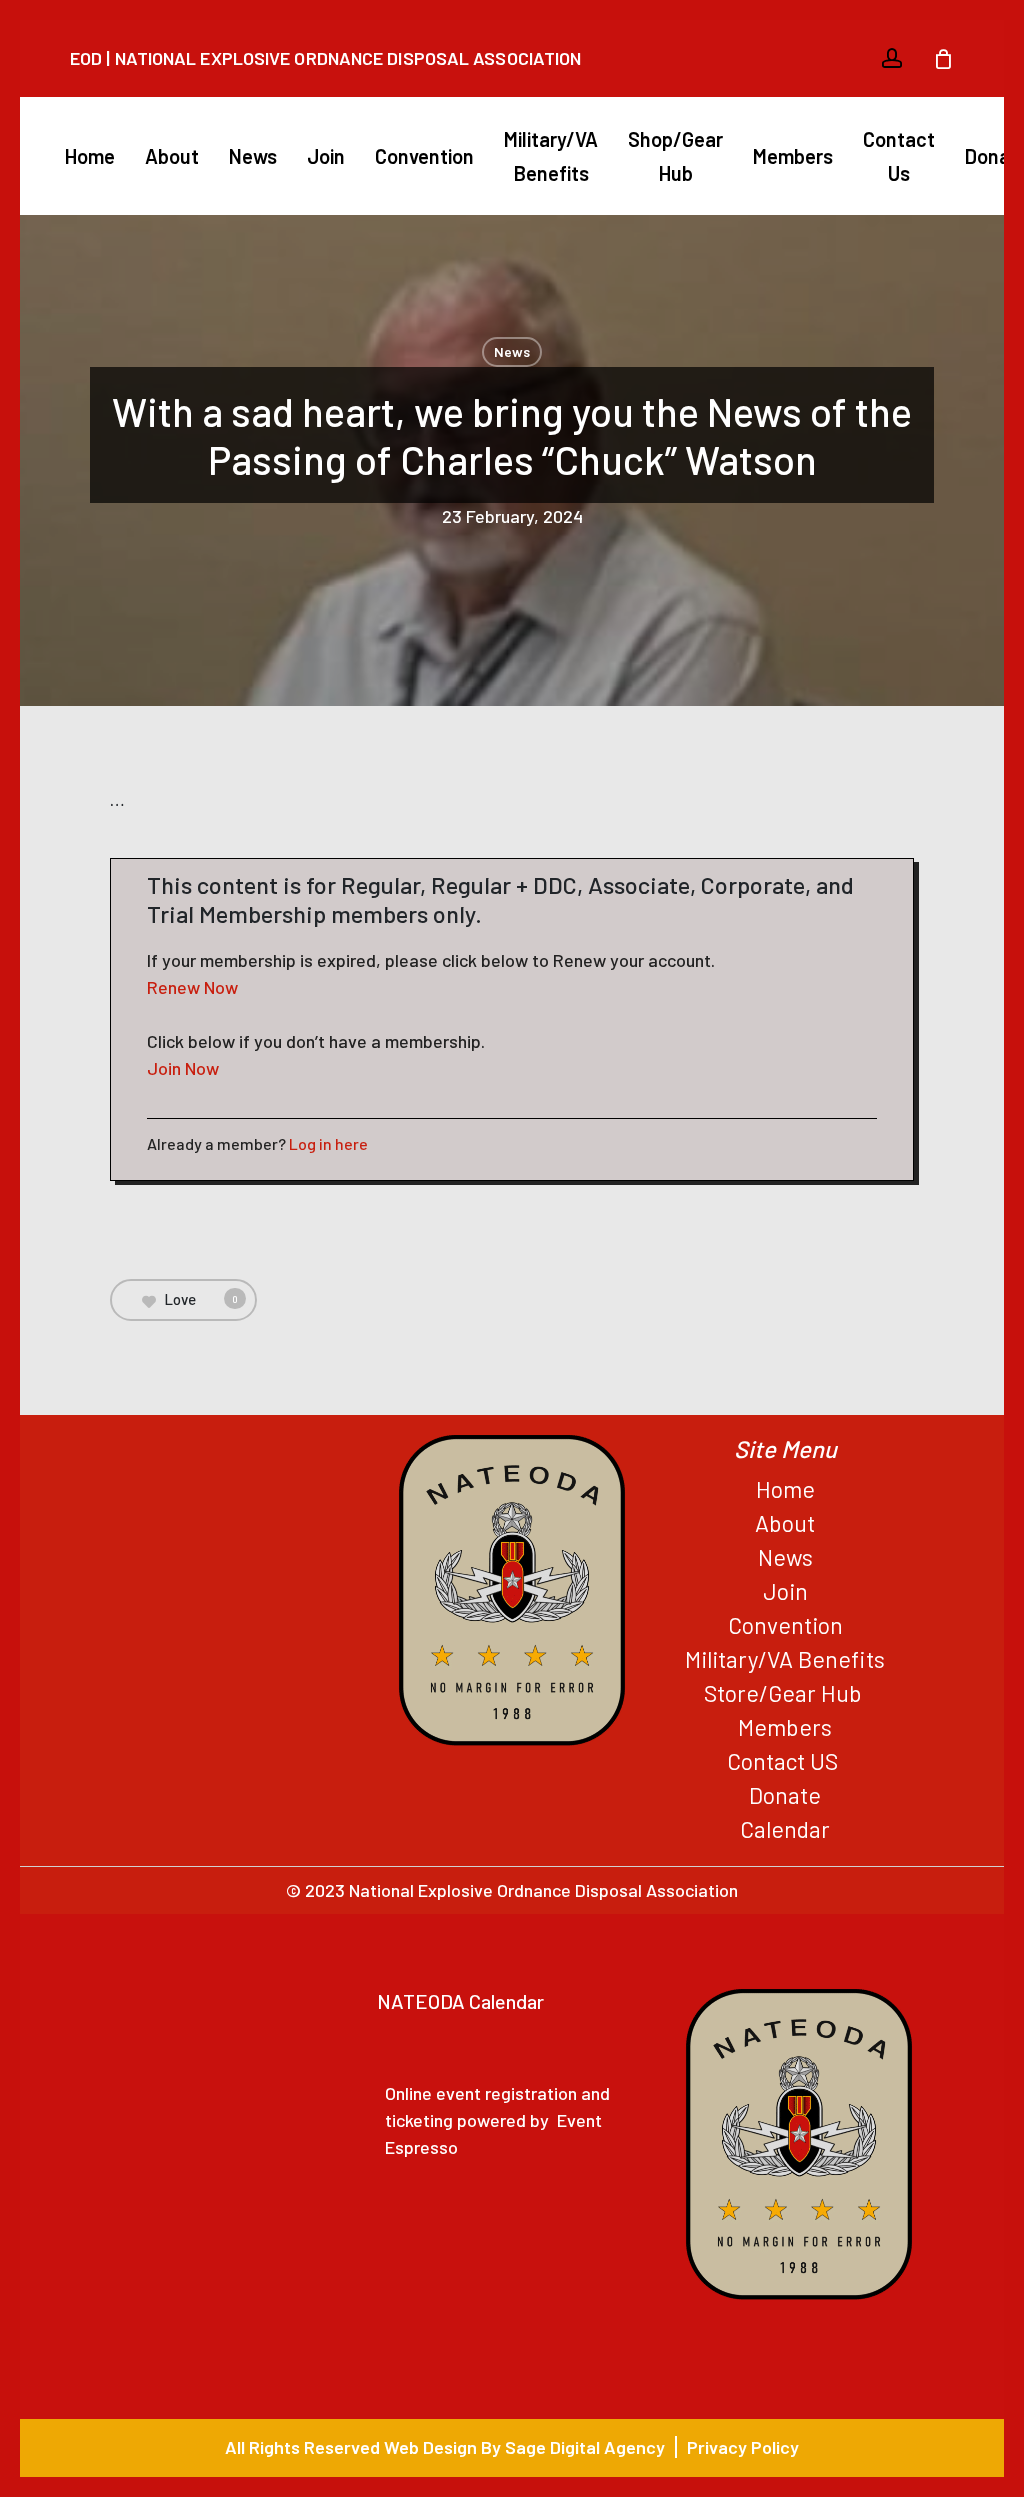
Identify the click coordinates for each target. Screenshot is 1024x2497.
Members (785, 1727)
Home (785, 1489)
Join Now (183, 1068)
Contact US (785, 1761)
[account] (892, 58)
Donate (785, 1795)
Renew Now (192, 987)
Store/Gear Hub (785, 1693)
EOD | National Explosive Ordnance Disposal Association (325, 58)
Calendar (785, 1829)
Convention (785, 1625)
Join (785, 1591)
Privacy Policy (743, 2447)
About (785, 1523)
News (512, 351)
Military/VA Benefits (785, 1659)
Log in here (328, 1143)
